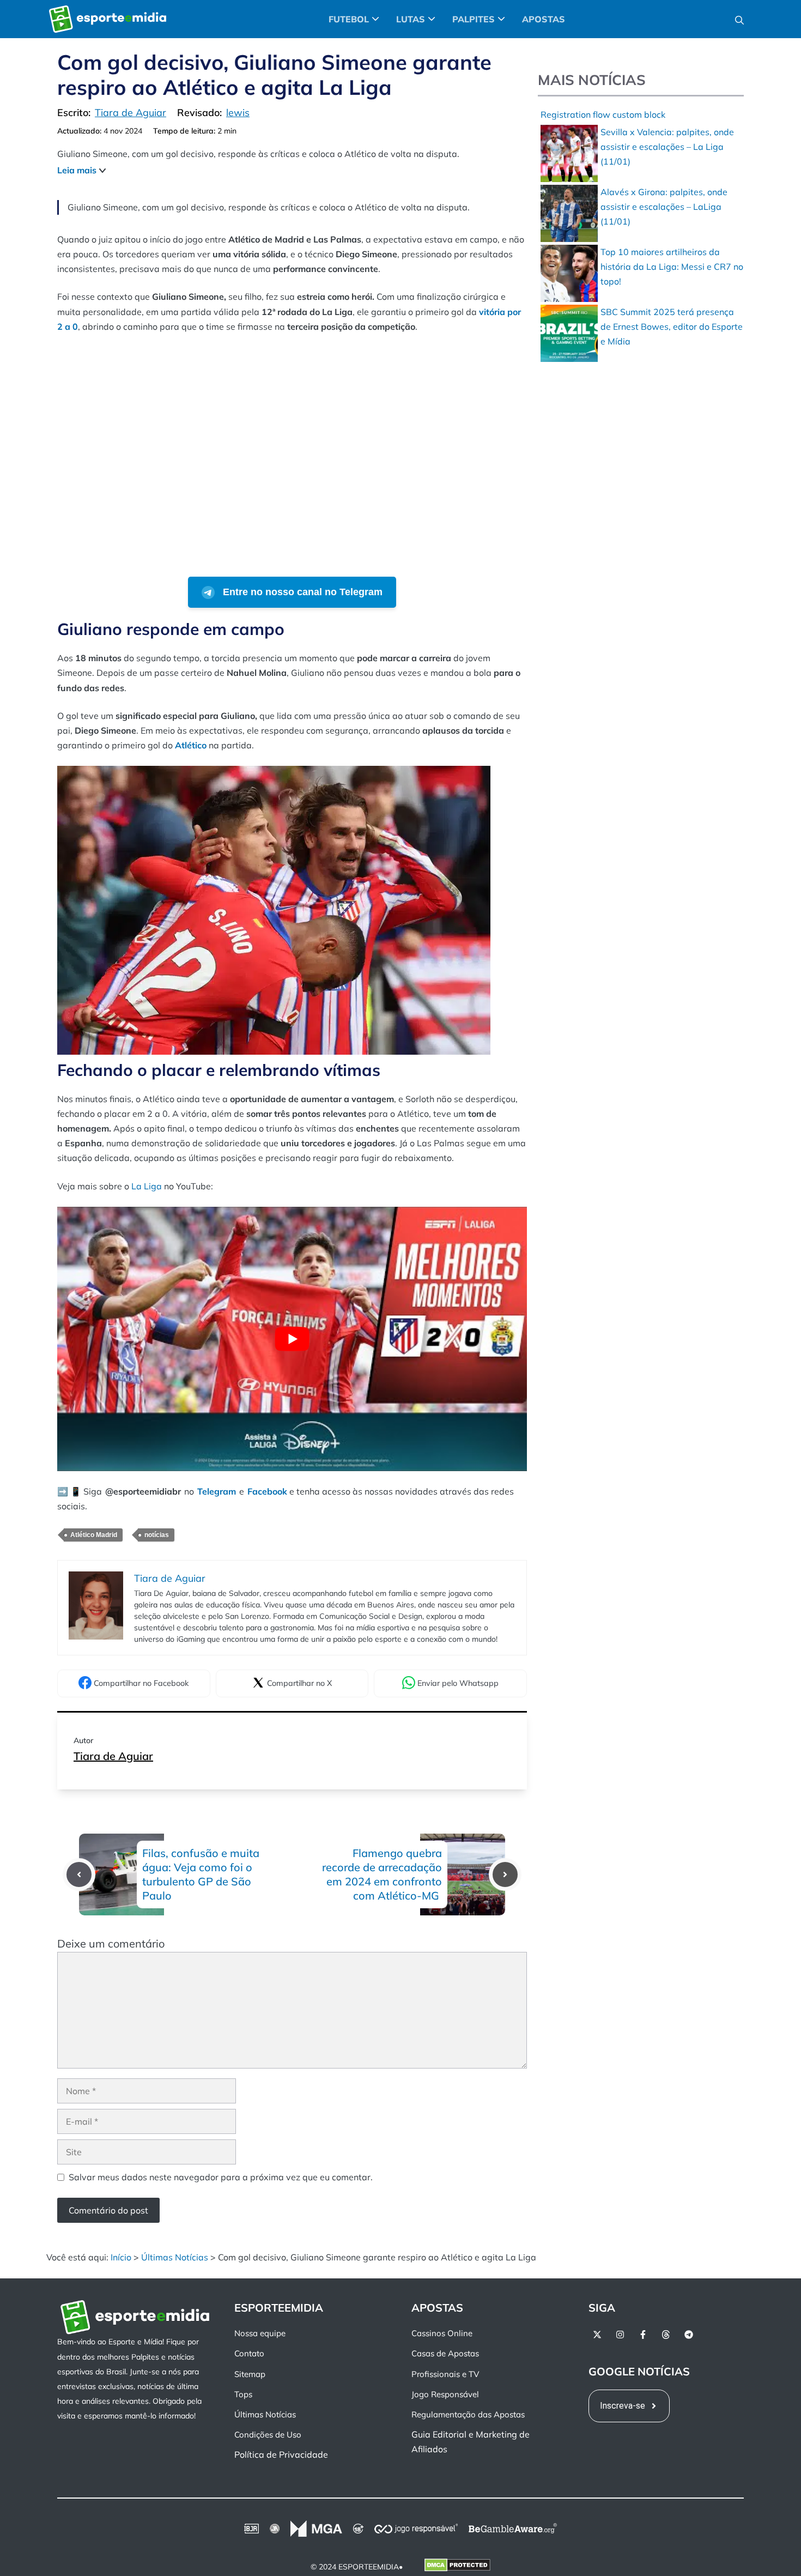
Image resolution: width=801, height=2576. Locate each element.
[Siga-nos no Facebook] (643, 2335)
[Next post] (505, 1874)
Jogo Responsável (445, 2394)
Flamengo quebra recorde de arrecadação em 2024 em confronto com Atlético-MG (382, 1874)
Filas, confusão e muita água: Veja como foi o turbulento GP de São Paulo (201, 1874)
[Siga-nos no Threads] (666, 2335)
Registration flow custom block (603, 114)
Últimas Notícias (175, 2257)
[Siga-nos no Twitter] (597, 2335)
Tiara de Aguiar (113, 1756)
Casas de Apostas (445, 2353)
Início (121, 2257)
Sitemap (250, 2374)
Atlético (191, 745)
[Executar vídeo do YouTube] (292, 1339)
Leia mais (77, 170)
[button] (739, 19)
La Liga (147, 1186)
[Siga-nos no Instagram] (620, 2335)
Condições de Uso (268, 2435)
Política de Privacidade (281, 2454)
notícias (157, 1535)
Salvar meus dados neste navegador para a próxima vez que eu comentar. (221, 2177)
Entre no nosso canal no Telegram (301, 592)
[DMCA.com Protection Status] (457, 2567)
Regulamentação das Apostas (468, 2414)
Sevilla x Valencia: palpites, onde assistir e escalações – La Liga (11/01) (667, 147)
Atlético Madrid (94, 1535)
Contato (249, 2353)
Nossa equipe (260, 2333)
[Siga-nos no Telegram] (689, 2335)
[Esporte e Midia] (108, 19)
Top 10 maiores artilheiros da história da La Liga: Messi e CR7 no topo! (672, 267)
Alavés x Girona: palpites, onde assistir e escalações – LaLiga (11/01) (664, 207)
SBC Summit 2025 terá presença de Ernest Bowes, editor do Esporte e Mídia (672, 326)
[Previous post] (79, 1874)
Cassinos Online (442, 2333)
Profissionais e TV (445, 2374)
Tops (243, 2394)
